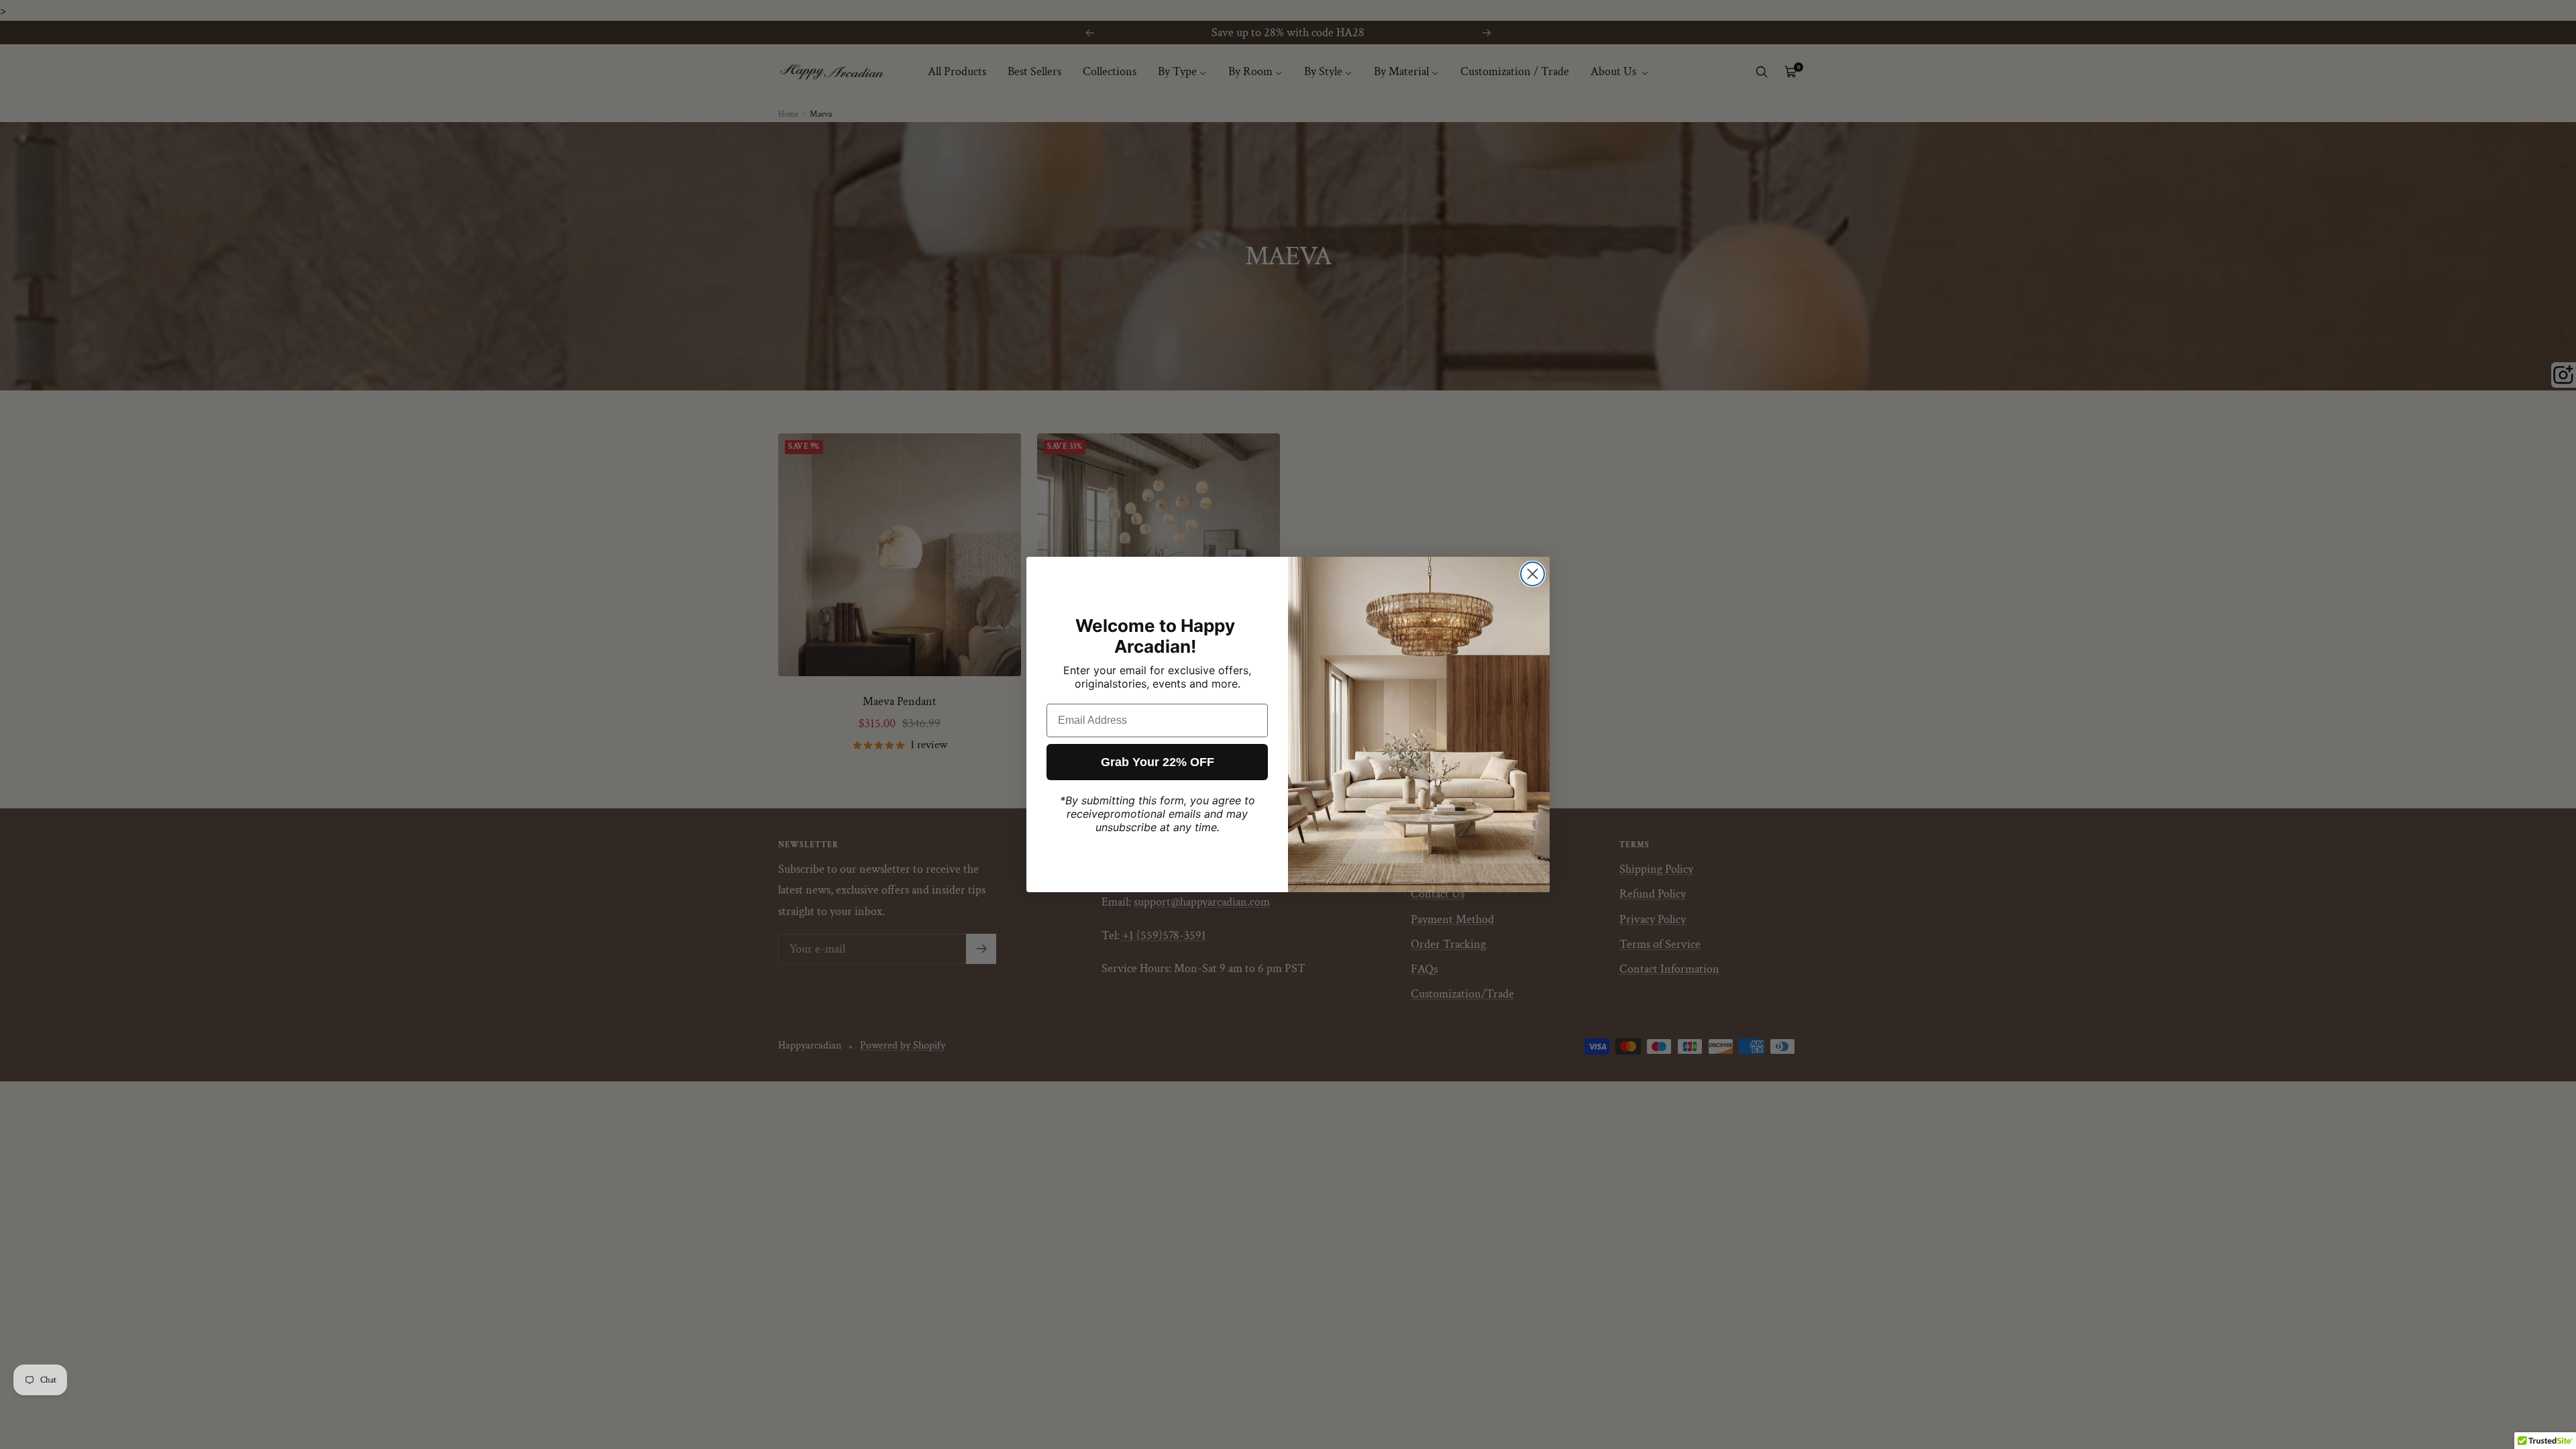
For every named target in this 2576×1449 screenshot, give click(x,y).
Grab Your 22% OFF (1158, 762)
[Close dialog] (1533, 574)
